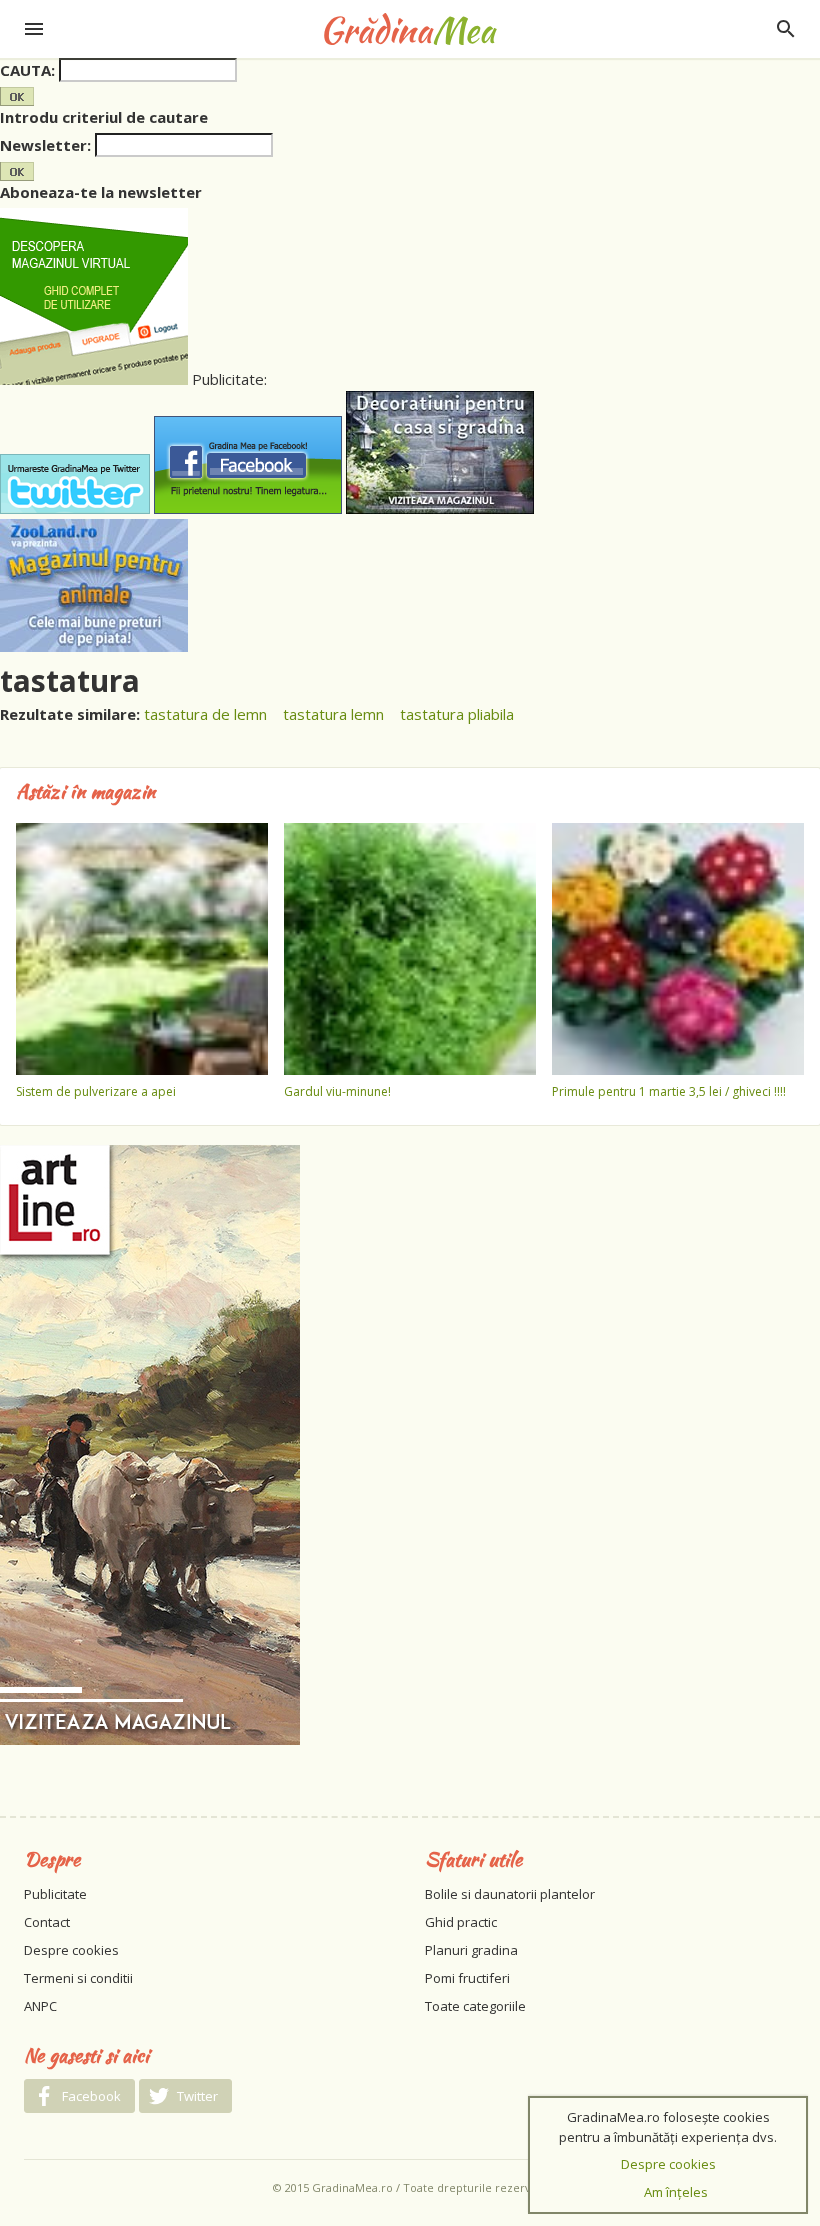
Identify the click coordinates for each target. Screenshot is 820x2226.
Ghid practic (461, 1922)
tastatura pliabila (457, 714)
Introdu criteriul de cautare (104, 117)
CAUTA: (27, 70)
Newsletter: (45, 145)
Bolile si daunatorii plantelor (510, 1894)
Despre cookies (71, 1950)
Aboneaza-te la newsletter (101, 192)
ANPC (40, 2006)
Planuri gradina (471, 1950)
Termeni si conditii (78, 1978)
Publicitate (55, 1894)
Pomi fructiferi (467, 1978)
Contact (47, 1922)
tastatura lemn (333, 714)
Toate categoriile (475, 2006)
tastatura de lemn (205, 714)
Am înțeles (676, 2192)
